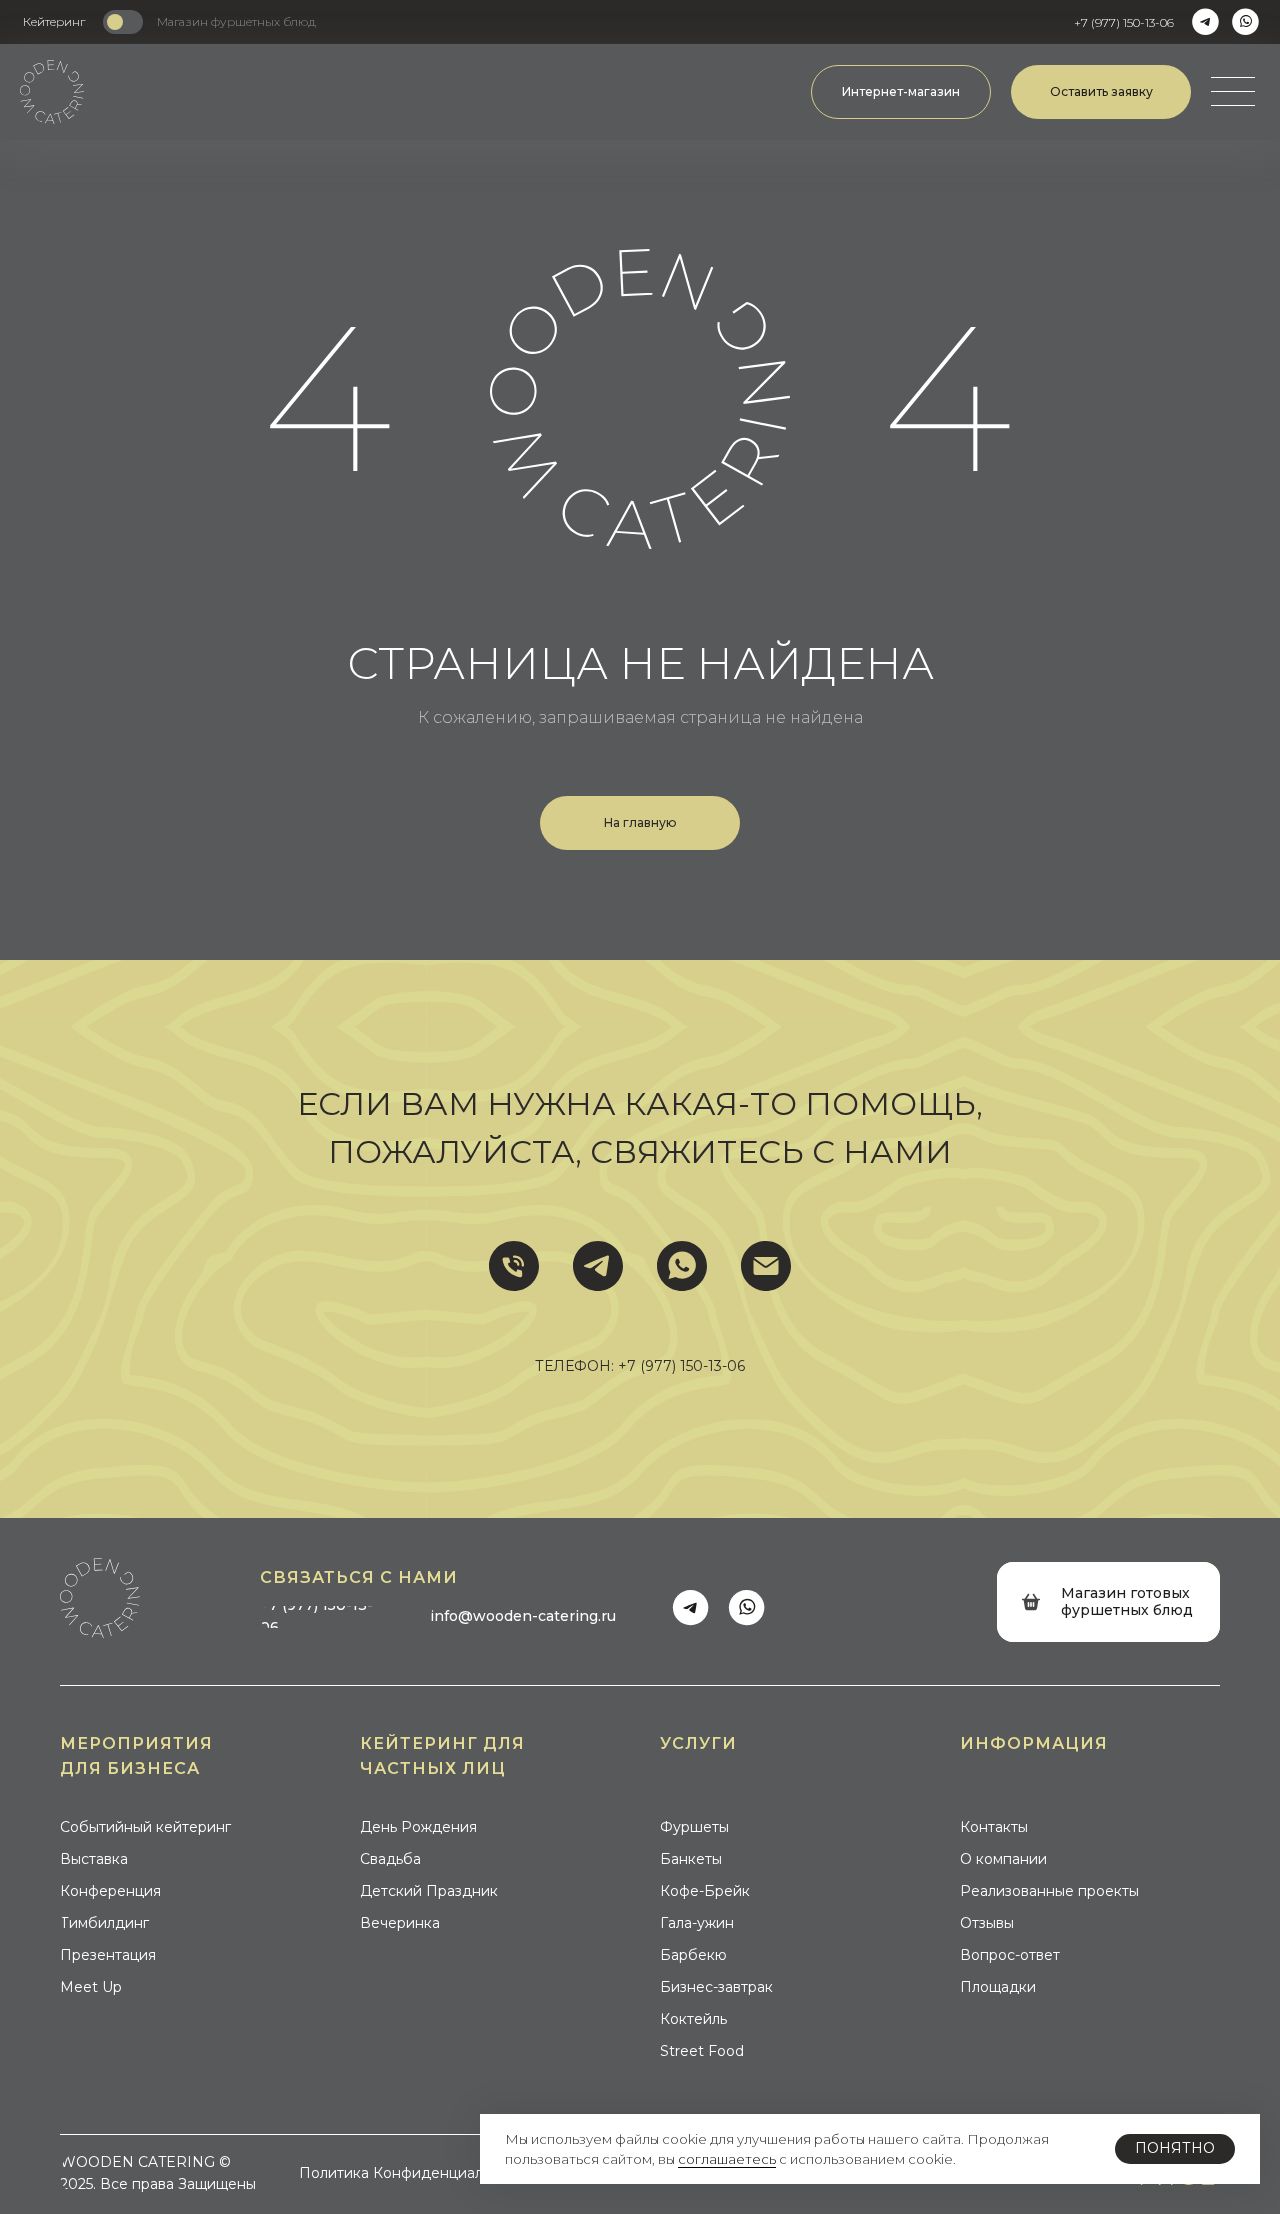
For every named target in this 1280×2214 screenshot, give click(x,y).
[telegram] (598, 1266)
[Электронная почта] (766, 1266)
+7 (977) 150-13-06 (681, 1366)
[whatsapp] (682, 1266)
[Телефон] (514, 1266)
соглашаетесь (727, 2159)
